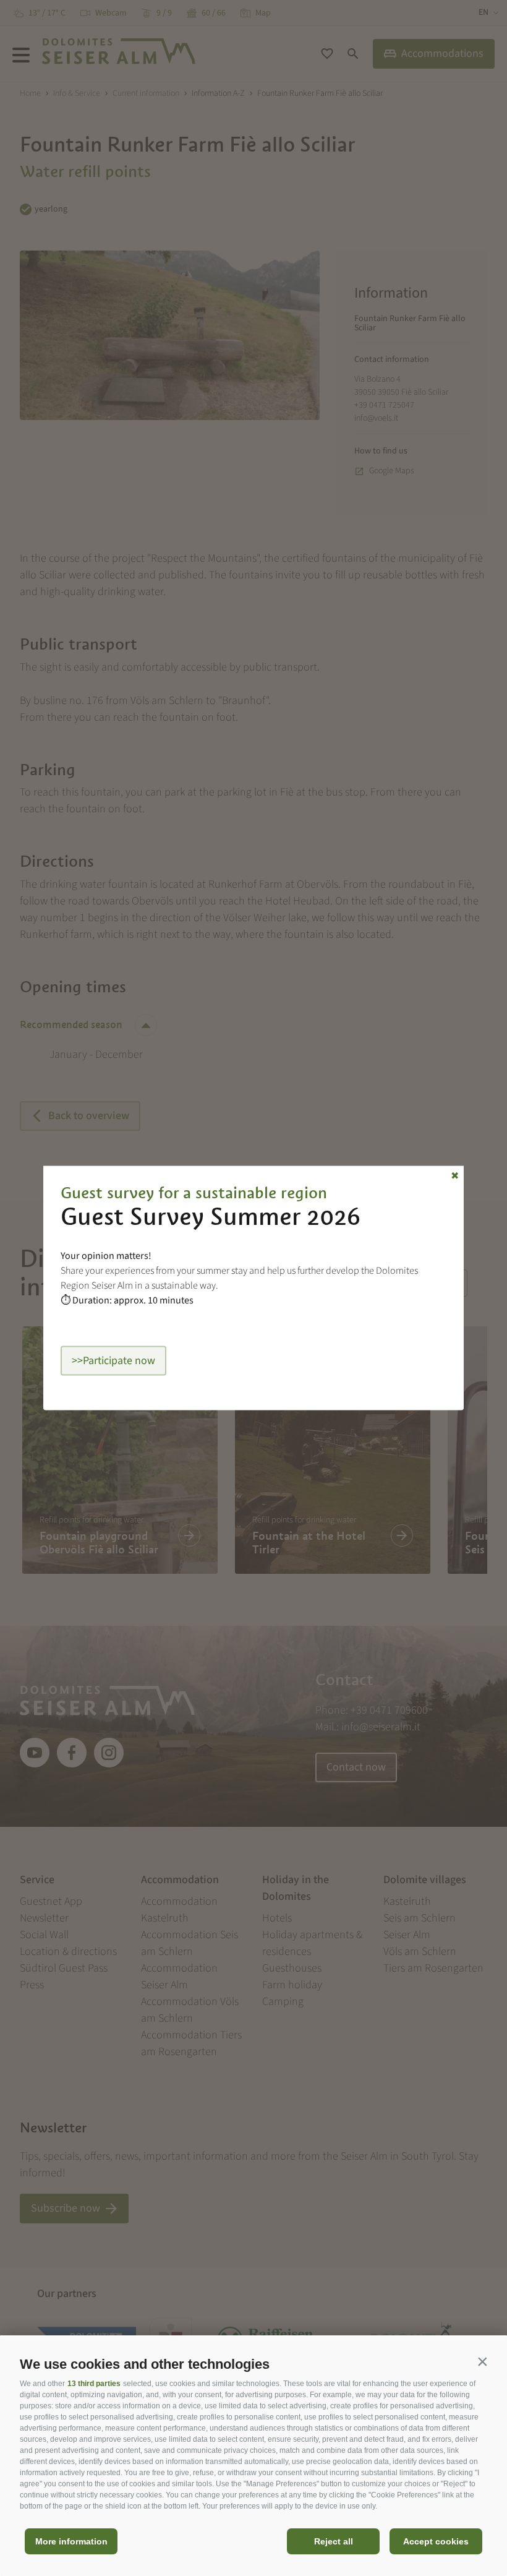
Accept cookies (436, 2541)
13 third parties (94, 2384)
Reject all (334, 2541)
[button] (482, 2361)
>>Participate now (113, 1361)
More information (71, 2541)
